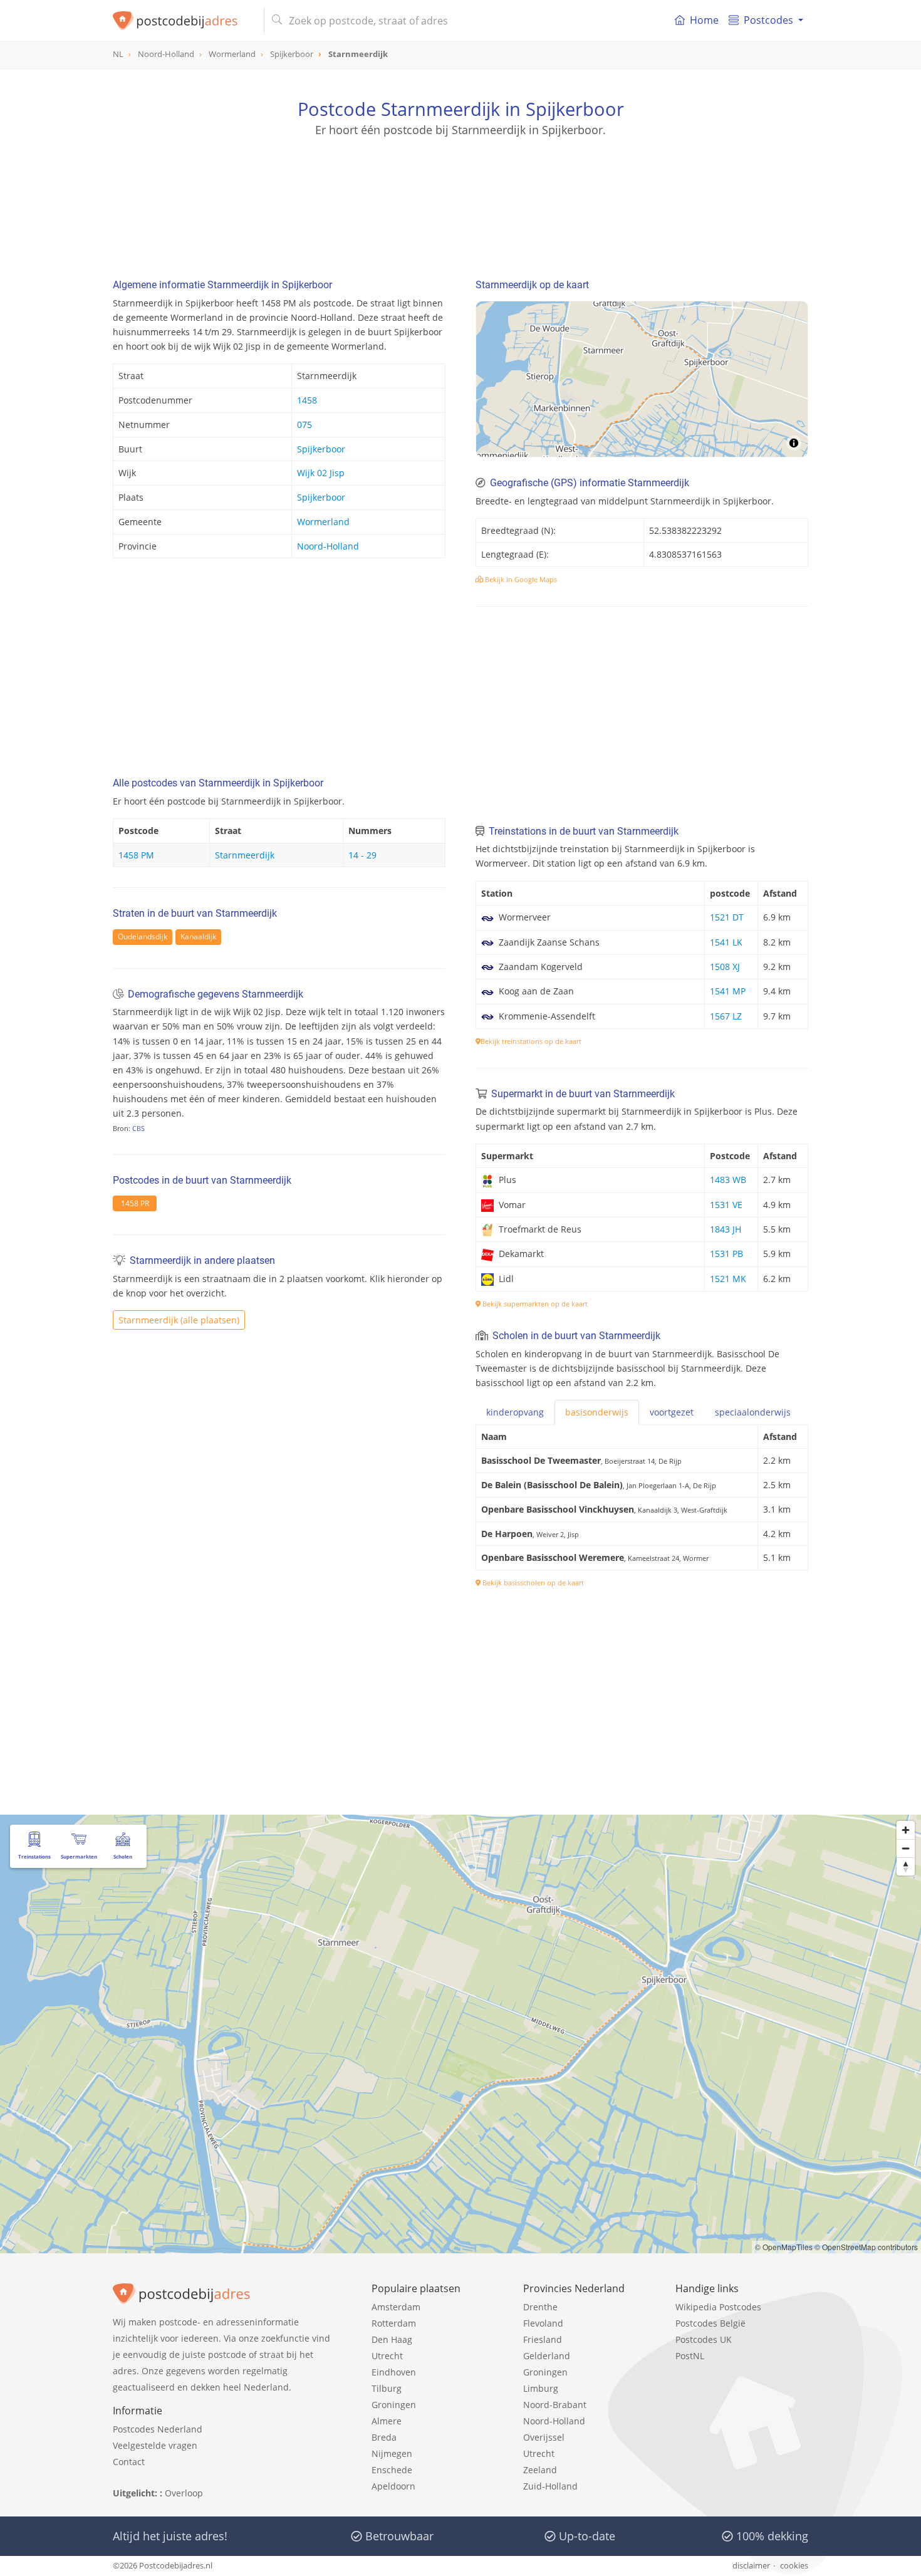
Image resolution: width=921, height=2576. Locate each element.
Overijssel (544, 2437)
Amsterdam (396, 2307)
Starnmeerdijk (245, 855)
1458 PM (136, 855)
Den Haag (392, 2339)
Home (704, 20)
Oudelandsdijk (143, 936)
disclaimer (751, 2565)
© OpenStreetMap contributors (866, 2247)
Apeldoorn (393, 2486)
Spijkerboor (321, 449)
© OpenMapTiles (784, 2247)
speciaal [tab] (753, 1412)
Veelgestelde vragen (155, 2445)
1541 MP (728, 991)
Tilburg (387, 2388)
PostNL (690, 2356)
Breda (384, 2437)
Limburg (541, 2388)
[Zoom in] (906, 1830)
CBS (138, 1128)
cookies (794, 2565)
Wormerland (323, 522)
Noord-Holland (328, 546)
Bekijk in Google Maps (520, 579)
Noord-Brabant (555, 2405)
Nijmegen (392, 2453)
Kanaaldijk (198, 936)
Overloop (184, 2493)
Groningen (394, 2405)
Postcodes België (710, 2323)
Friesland (543, 2339)
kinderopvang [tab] (515, 1412)
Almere (387, 2421)
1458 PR (135, 1203)
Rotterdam (394, 2323)
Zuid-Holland (550, 2486)
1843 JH (726, 1229)
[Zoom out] (906, 1848)
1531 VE (726, 1205)
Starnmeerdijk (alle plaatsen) (179, 1320)
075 (304, 425)
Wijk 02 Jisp (321, 473)
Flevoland (543, 2323)
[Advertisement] (460, 194)
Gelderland (547, 2356)
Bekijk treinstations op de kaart (531, 1041)
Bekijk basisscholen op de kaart (532, 1583)
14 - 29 (362, 855)
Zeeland (540, 2470)
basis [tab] (597, 1412)
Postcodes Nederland (158, 2429)
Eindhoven (394, 2372)
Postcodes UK (704, 2339)
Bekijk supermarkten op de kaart (534, 1304)
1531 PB (726, 1254)
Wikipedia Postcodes (718, 2307)
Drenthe (540, 2307)
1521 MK (728, 1279)
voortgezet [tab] (672, 1412)
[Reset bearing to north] (906, 1866)
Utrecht (387, 2356)
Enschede (392, 2470)
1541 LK (726, 942)
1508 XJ (725, 967)
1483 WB (728, 1180)
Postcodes (768, 20)
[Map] (642, 379)
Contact (129, 2462)
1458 (307, 400)
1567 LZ (726, 1016)
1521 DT (727, 917)
